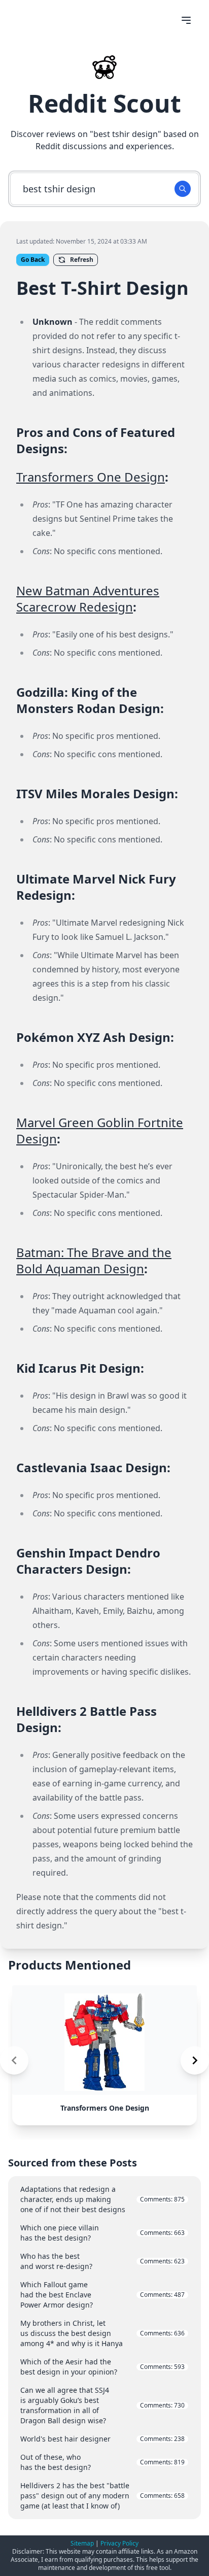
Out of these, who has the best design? (102, 2462)
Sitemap (82, 2543)
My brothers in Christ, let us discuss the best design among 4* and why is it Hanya (102, 2333)
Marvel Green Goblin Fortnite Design (100, 1130)
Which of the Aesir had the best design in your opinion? (102, 2367)
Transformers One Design (91, 477)
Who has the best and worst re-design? (102, 2261)
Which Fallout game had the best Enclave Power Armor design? (102, 2295)
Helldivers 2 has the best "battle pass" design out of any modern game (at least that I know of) (102, 2496)
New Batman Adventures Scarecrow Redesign (88, 599)
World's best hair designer (102, 2439)
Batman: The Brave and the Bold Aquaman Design (94, 1260)
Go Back (33, 260)
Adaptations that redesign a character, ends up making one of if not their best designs (102, 2199)
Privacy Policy (119, 2543)
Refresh (82, 260)
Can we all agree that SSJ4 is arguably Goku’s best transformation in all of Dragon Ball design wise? (102, 2405)
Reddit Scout (104, 103)
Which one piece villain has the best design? (102, 2233)
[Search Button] (183, 189)
